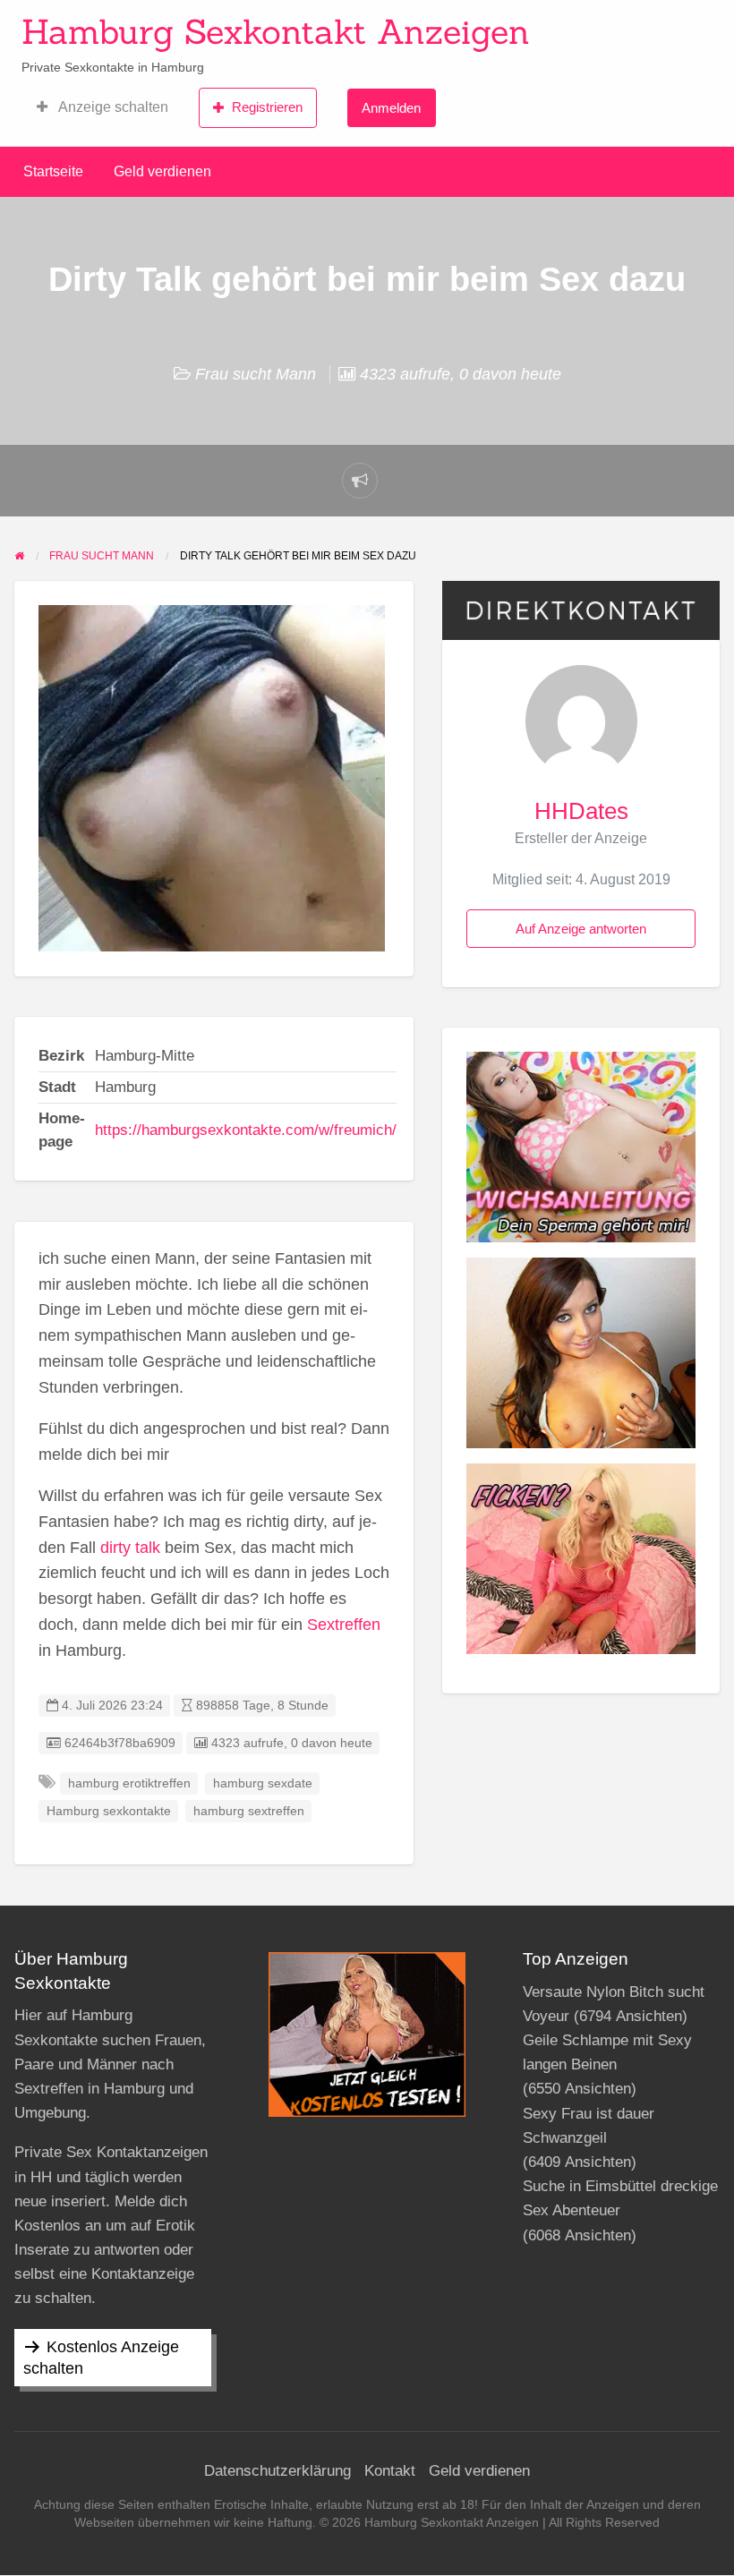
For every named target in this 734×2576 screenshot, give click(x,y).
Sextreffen (344, 1625)
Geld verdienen (162, 171)
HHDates (581, 811)
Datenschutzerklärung (277, 2471)
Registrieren (267, 107)
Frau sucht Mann (256, 374)
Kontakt (390, 2471)
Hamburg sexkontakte (109, 1811)
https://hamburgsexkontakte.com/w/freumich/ (246, 1130)
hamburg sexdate (263, 1783)
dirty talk (130, 1548)
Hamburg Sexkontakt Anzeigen (276, 31)
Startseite (53, 171)
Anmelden (391, 108)
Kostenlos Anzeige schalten (101, 2358)
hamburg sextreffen (249, 1811)
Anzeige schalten (112, 107)
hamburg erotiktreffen (129, 1783)
